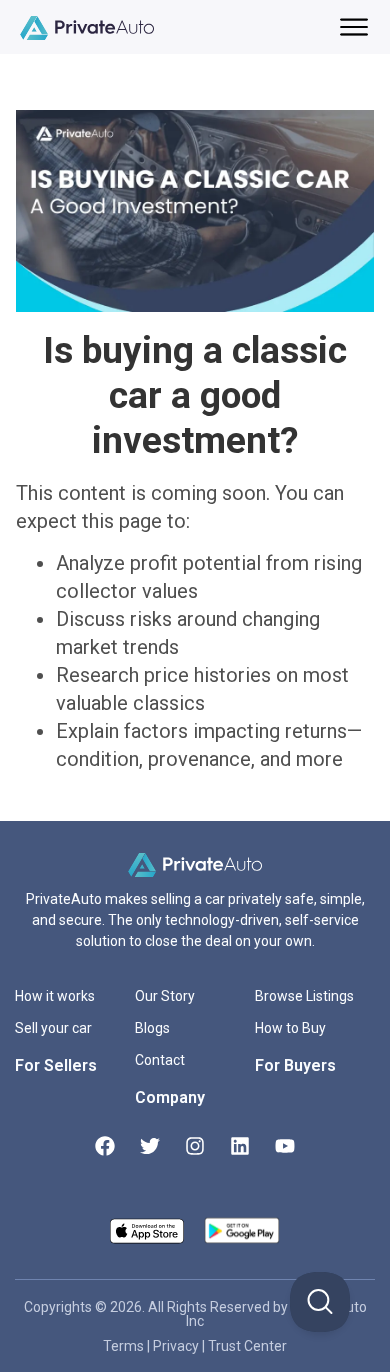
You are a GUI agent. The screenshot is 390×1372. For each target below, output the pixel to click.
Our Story (165, 996)
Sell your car (53, 1028)
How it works (55, 996)
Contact (160, 1060)
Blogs (152, 1028)
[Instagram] (195, 1146)
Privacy (177, 1346)
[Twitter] (150, 1146)
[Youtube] (285, 1146)
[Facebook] (105, 1146)
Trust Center (247, 1346)
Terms (125, 1346)
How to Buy (290, 1028)
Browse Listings (304, 996)
